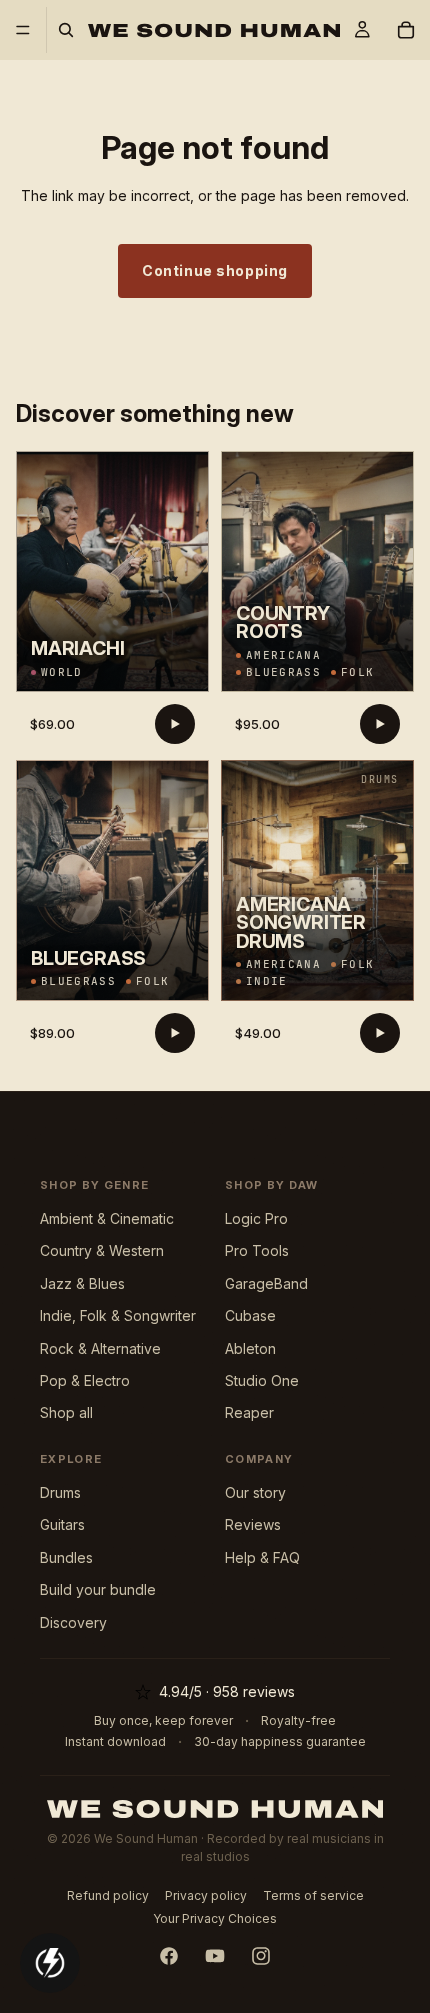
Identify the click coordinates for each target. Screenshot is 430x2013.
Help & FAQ (262, 1557)
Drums (60, 1492)
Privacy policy (206, 1895)
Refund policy (108, 1895)
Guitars (62, 1524)
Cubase (250, 1315)
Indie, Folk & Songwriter (118, 1315)
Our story (255, 1492)
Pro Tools (257, 1250)
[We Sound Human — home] (215, 1809)
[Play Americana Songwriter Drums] (380, 1033)
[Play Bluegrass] (175, 1033)
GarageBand (266, 1283)
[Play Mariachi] (175, 724)
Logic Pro (256, 1218)
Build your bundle (98, 1589)
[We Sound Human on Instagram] (261, 1956)
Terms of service (313, 1895)
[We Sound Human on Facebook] (169, 1956)
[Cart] (406, 30)
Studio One (262, 1380)
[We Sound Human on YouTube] (215, 1956)
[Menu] (23, 30)
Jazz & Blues (82, 1283)
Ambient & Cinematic (107, 1218)
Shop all (66, 1412)
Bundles (66, 1557)
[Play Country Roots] (380, 724)
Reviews (253, 1524)
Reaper (249, 1412)
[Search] (66, 30)
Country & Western (102, 1250)
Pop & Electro (85, 1380)
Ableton (250, 1348)
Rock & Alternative (100, 1348)
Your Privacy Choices (215, 1918)
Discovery (73, 1622)
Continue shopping (215, 270)
